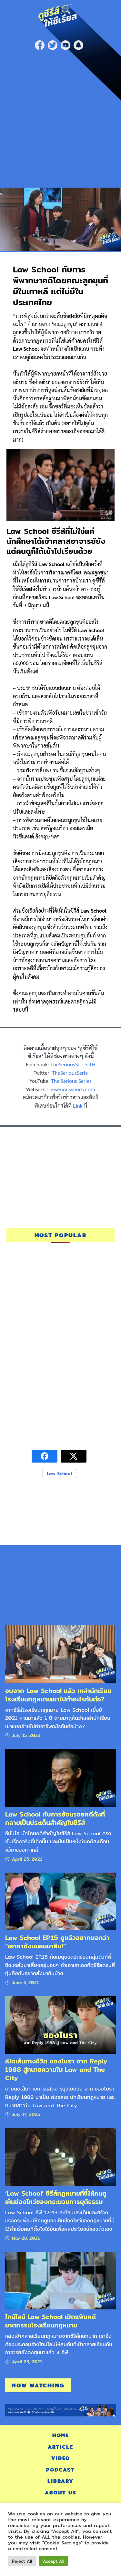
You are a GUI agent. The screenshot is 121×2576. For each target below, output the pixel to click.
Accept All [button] (54, 2561)
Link (78, 1106)
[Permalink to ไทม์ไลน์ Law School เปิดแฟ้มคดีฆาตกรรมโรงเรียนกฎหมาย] (60, 2280)
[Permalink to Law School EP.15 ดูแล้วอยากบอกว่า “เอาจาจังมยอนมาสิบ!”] (60, 1901)
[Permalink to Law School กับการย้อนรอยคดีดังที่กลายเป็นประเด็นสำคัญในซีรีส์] (60, 1778)
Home (61, 2435)
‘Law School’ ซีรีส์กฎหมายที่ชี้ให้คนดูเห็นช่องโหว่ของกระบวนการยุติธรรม (56, 2197)
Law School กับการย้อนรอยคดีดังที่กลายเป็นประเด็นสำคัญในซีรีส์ (55, 1818)
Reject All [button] (22, 2561)
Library (60, 2481)
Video (61, 2458)
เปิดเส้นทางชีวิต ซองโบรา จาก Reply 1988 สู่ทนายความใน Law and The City (56, 2070)
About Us (61, 2493)
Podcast (60, 2470)
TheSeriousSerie (70, 1073)
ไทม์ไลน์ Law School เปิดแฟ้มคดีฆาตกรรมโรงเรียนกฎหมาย (50, 2321)
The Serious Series (71, 1081)
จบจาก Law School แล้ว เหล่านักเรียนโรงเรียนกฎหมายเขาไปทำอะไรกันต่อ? (58, 1695)
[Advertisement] (60, 117)
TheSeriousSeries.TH (73, 1064)
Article (60, 2447)
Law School (59, 1474)
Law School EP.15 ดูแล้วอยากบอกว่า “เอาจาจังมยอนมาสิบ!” (57, 1942)
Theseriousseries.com (71, 1089)
